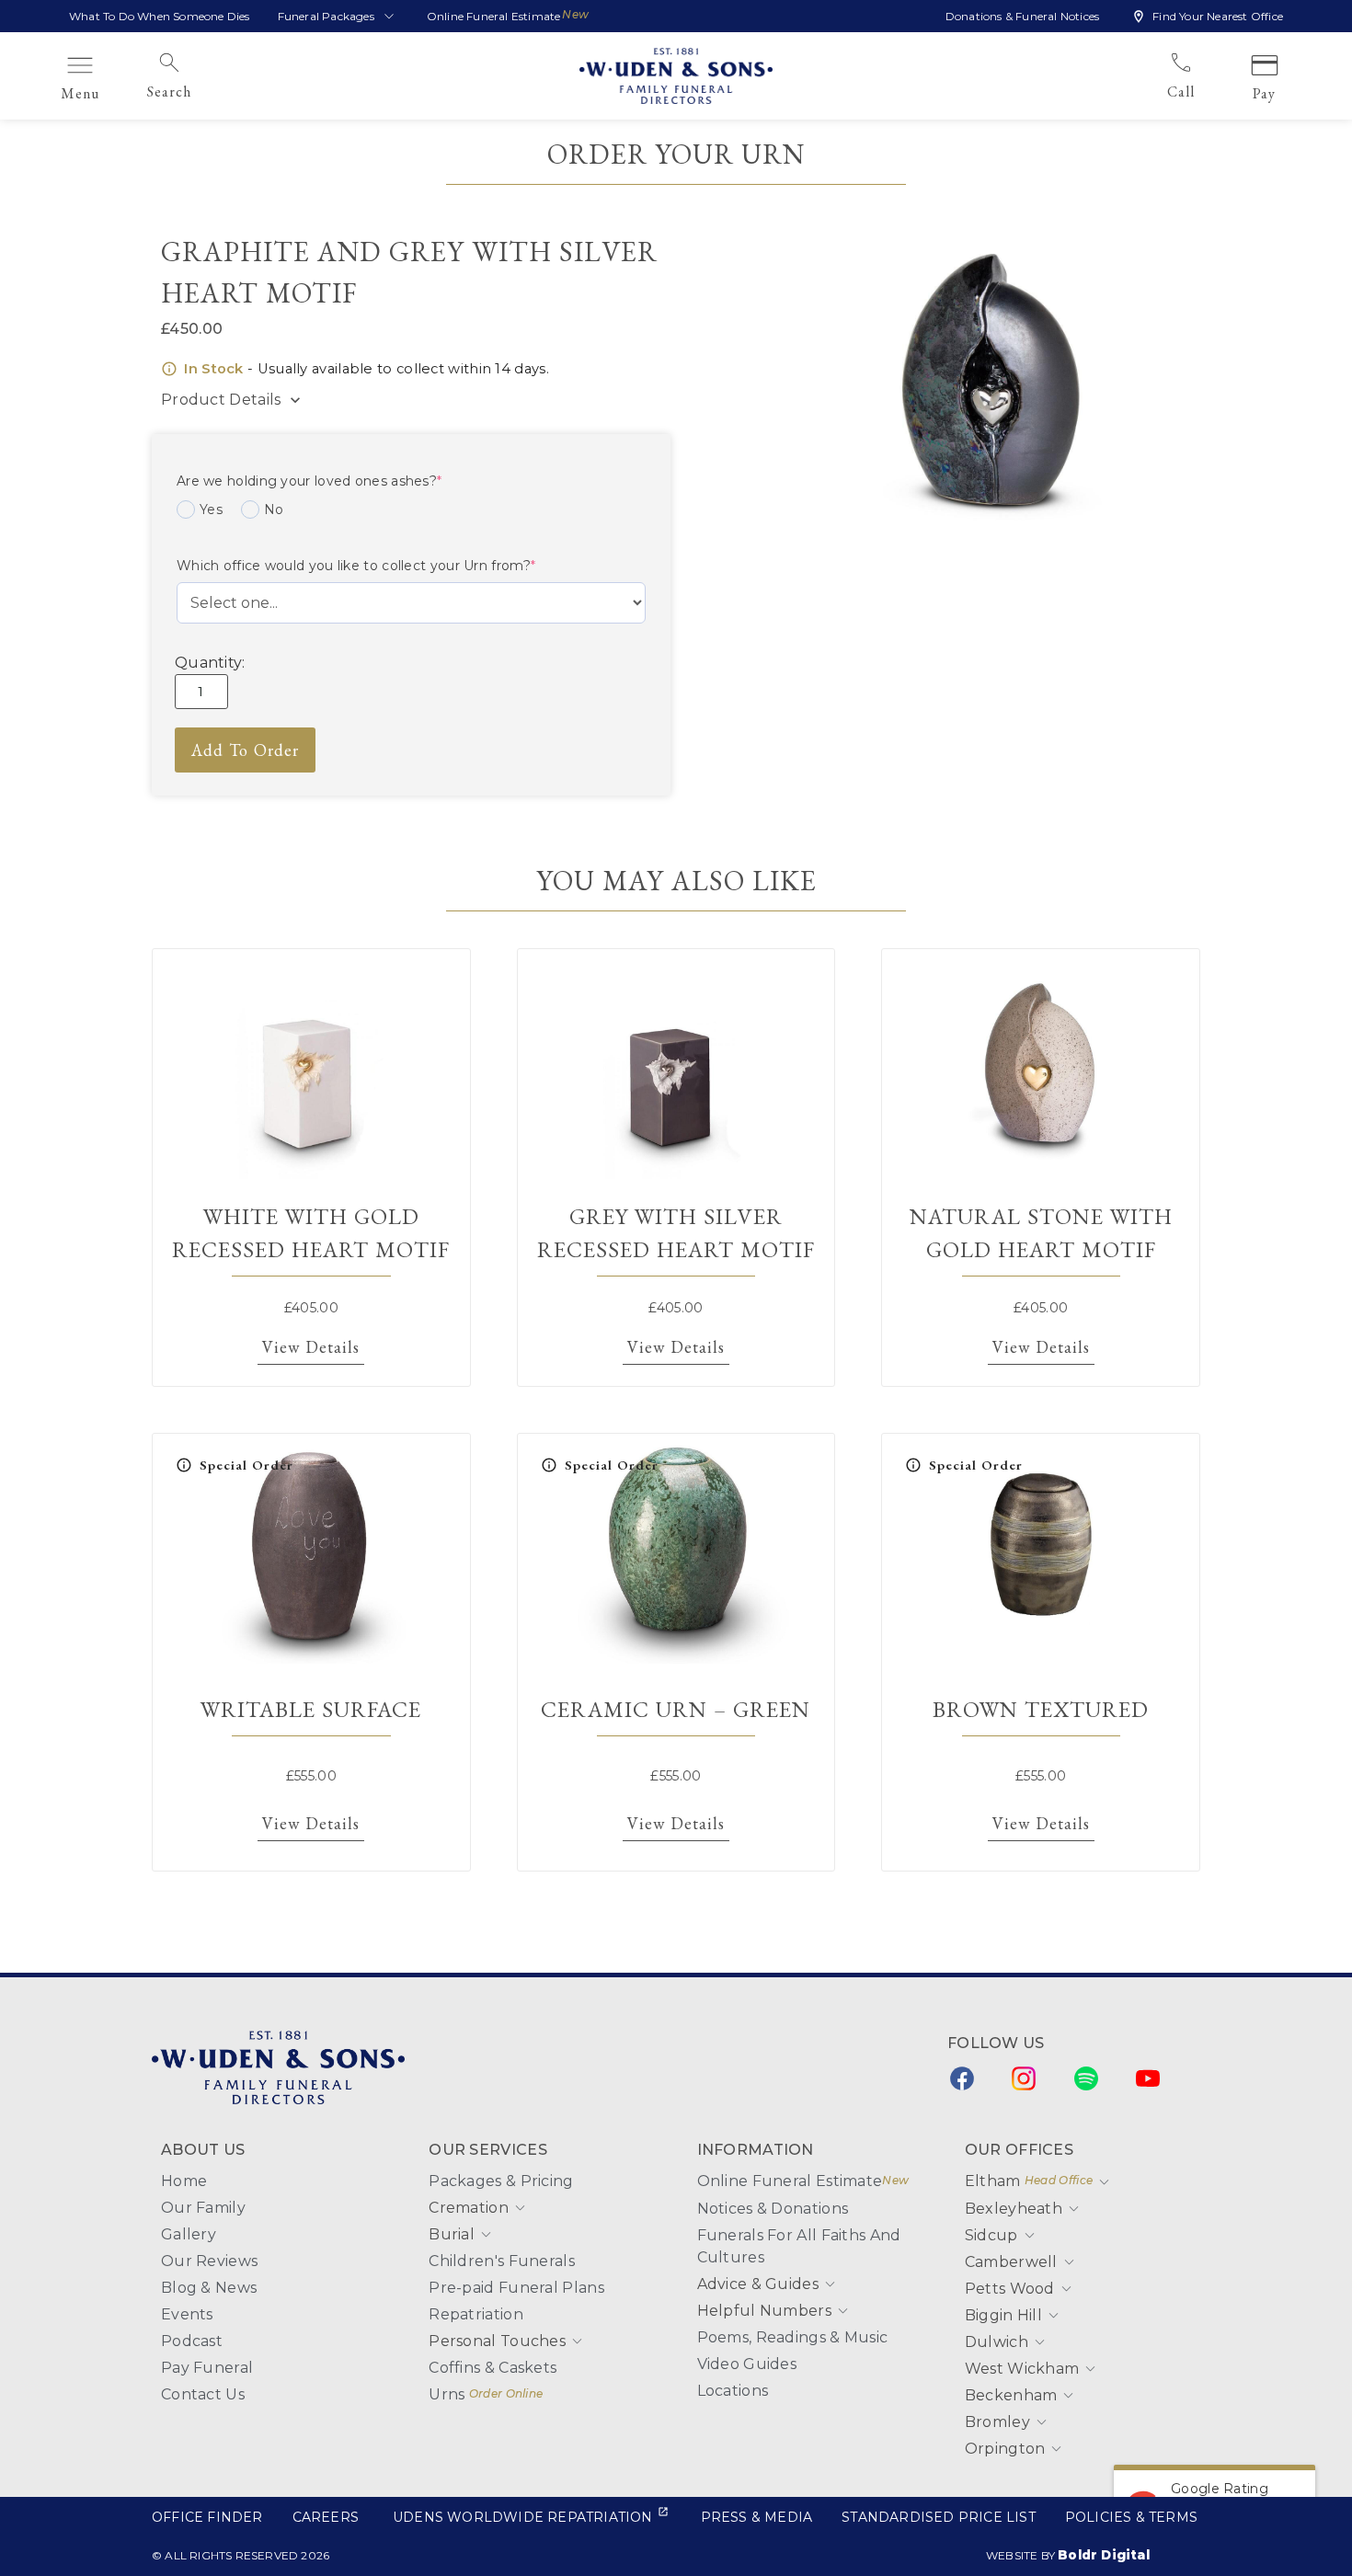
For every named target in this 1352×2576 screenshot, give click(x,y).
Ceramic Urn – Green (676, 1709)
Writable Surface (311, 1709)
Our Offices (1019, 2150)
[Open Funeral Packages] (389, 17)
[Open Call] (1207, 92)
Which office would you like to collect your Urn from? (356, 566)
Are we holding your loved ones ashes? (309, 481)
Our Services (488, 2150)
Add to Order (245, 750)
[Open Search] (203, 92)
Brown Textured (1041, 1709)
